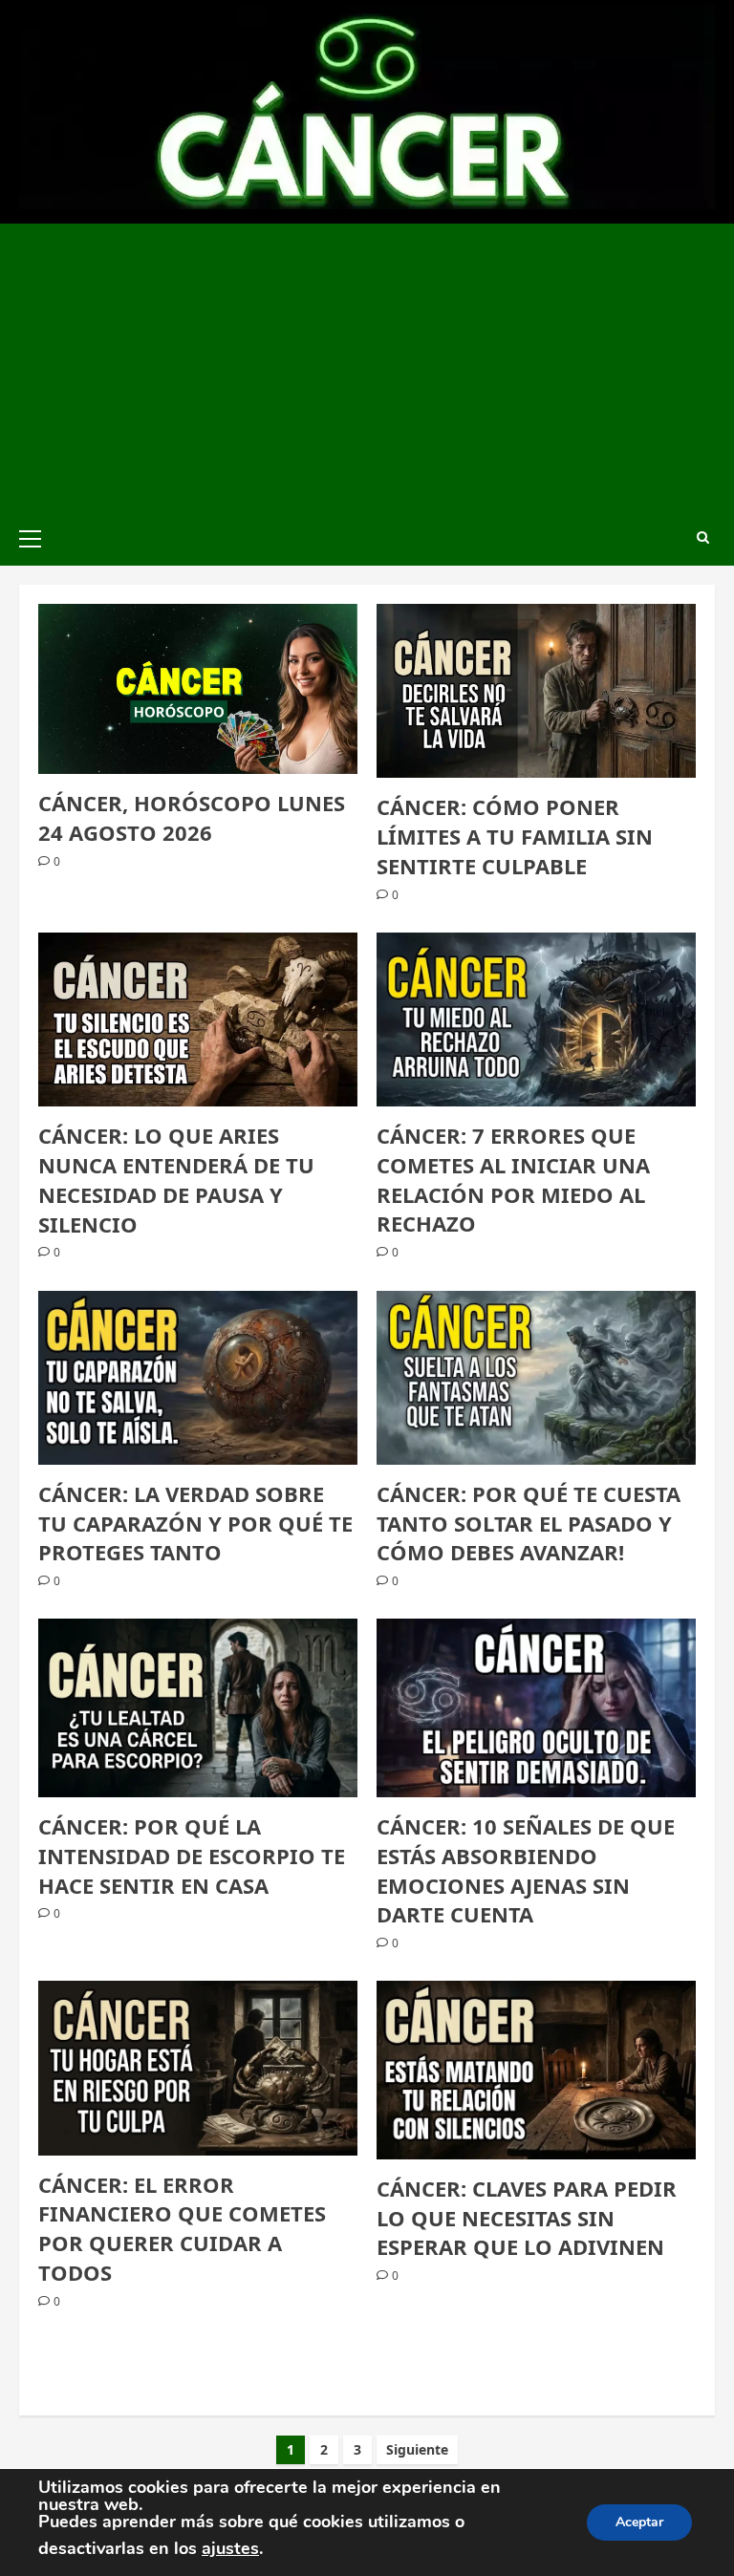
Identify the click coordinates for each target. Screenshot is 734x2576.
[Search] (703, 537)
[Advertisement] (367, 367)
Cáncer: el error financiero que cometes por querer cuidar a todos (182, 2228)
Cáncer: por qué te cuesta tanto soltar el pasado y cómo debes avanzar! (529, 1523)
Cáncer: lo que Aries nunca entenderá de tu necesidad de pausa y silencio (176, 1179)
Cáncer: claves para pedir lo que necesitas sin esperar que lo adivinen (527, 2218)
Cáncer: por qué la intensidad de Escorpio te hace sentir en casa (192, 1856)
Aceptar (639, 2522)
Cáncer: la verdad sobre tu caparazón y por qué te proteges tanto (195, 1523)
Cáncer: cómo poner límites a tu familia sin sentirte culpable (515, 836)
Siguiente (417, 2449)
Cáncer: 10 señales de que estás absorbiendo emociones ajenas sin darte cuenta (526, 1870)
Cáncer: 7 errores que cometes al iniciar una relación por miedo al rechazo (513, 1179)
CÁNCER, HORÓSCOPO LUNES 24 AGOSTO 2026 (192, 817)
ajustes (230, 2548)
